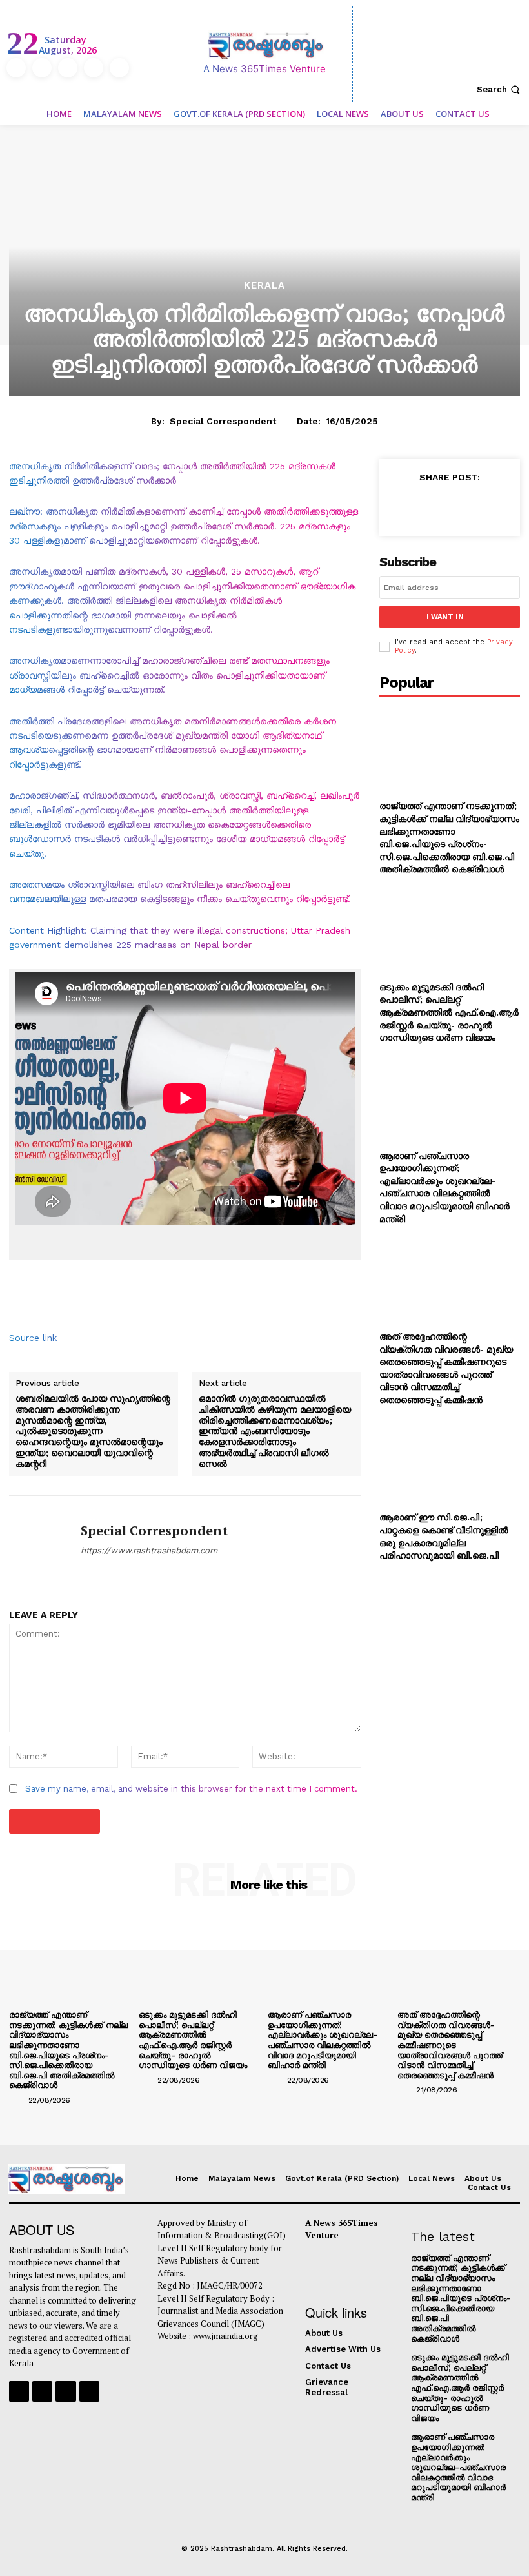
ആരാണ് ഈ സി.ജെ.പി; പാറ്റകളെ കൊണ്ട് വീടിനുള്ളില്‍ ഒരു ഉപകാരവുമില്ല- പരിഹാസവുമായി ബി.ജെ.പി (444, 1536)
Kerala (264, 286)
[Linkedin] (68, 68)
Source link (33, 1338)
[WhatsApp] (490, 506)
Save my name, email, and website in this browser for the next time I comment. (191, 1789)
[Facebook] (16, 68)
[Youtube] (119, 68)
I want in (445, 617)
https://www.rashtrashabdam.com (149, 1550)
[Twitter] (94, 68)
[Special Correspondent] (40, 1540)
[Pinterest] (461, 506)
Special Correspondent (223, 421)
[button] (500, 89)
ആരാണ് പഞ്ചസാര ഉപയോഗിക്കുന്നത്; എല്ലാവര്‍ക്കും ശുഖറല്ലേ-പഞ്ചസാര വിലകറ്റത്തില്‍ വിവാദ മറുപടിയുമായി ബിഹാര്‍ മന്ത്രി (444, 1187)
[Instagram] (42, 68)
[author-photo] (17, 2100)
